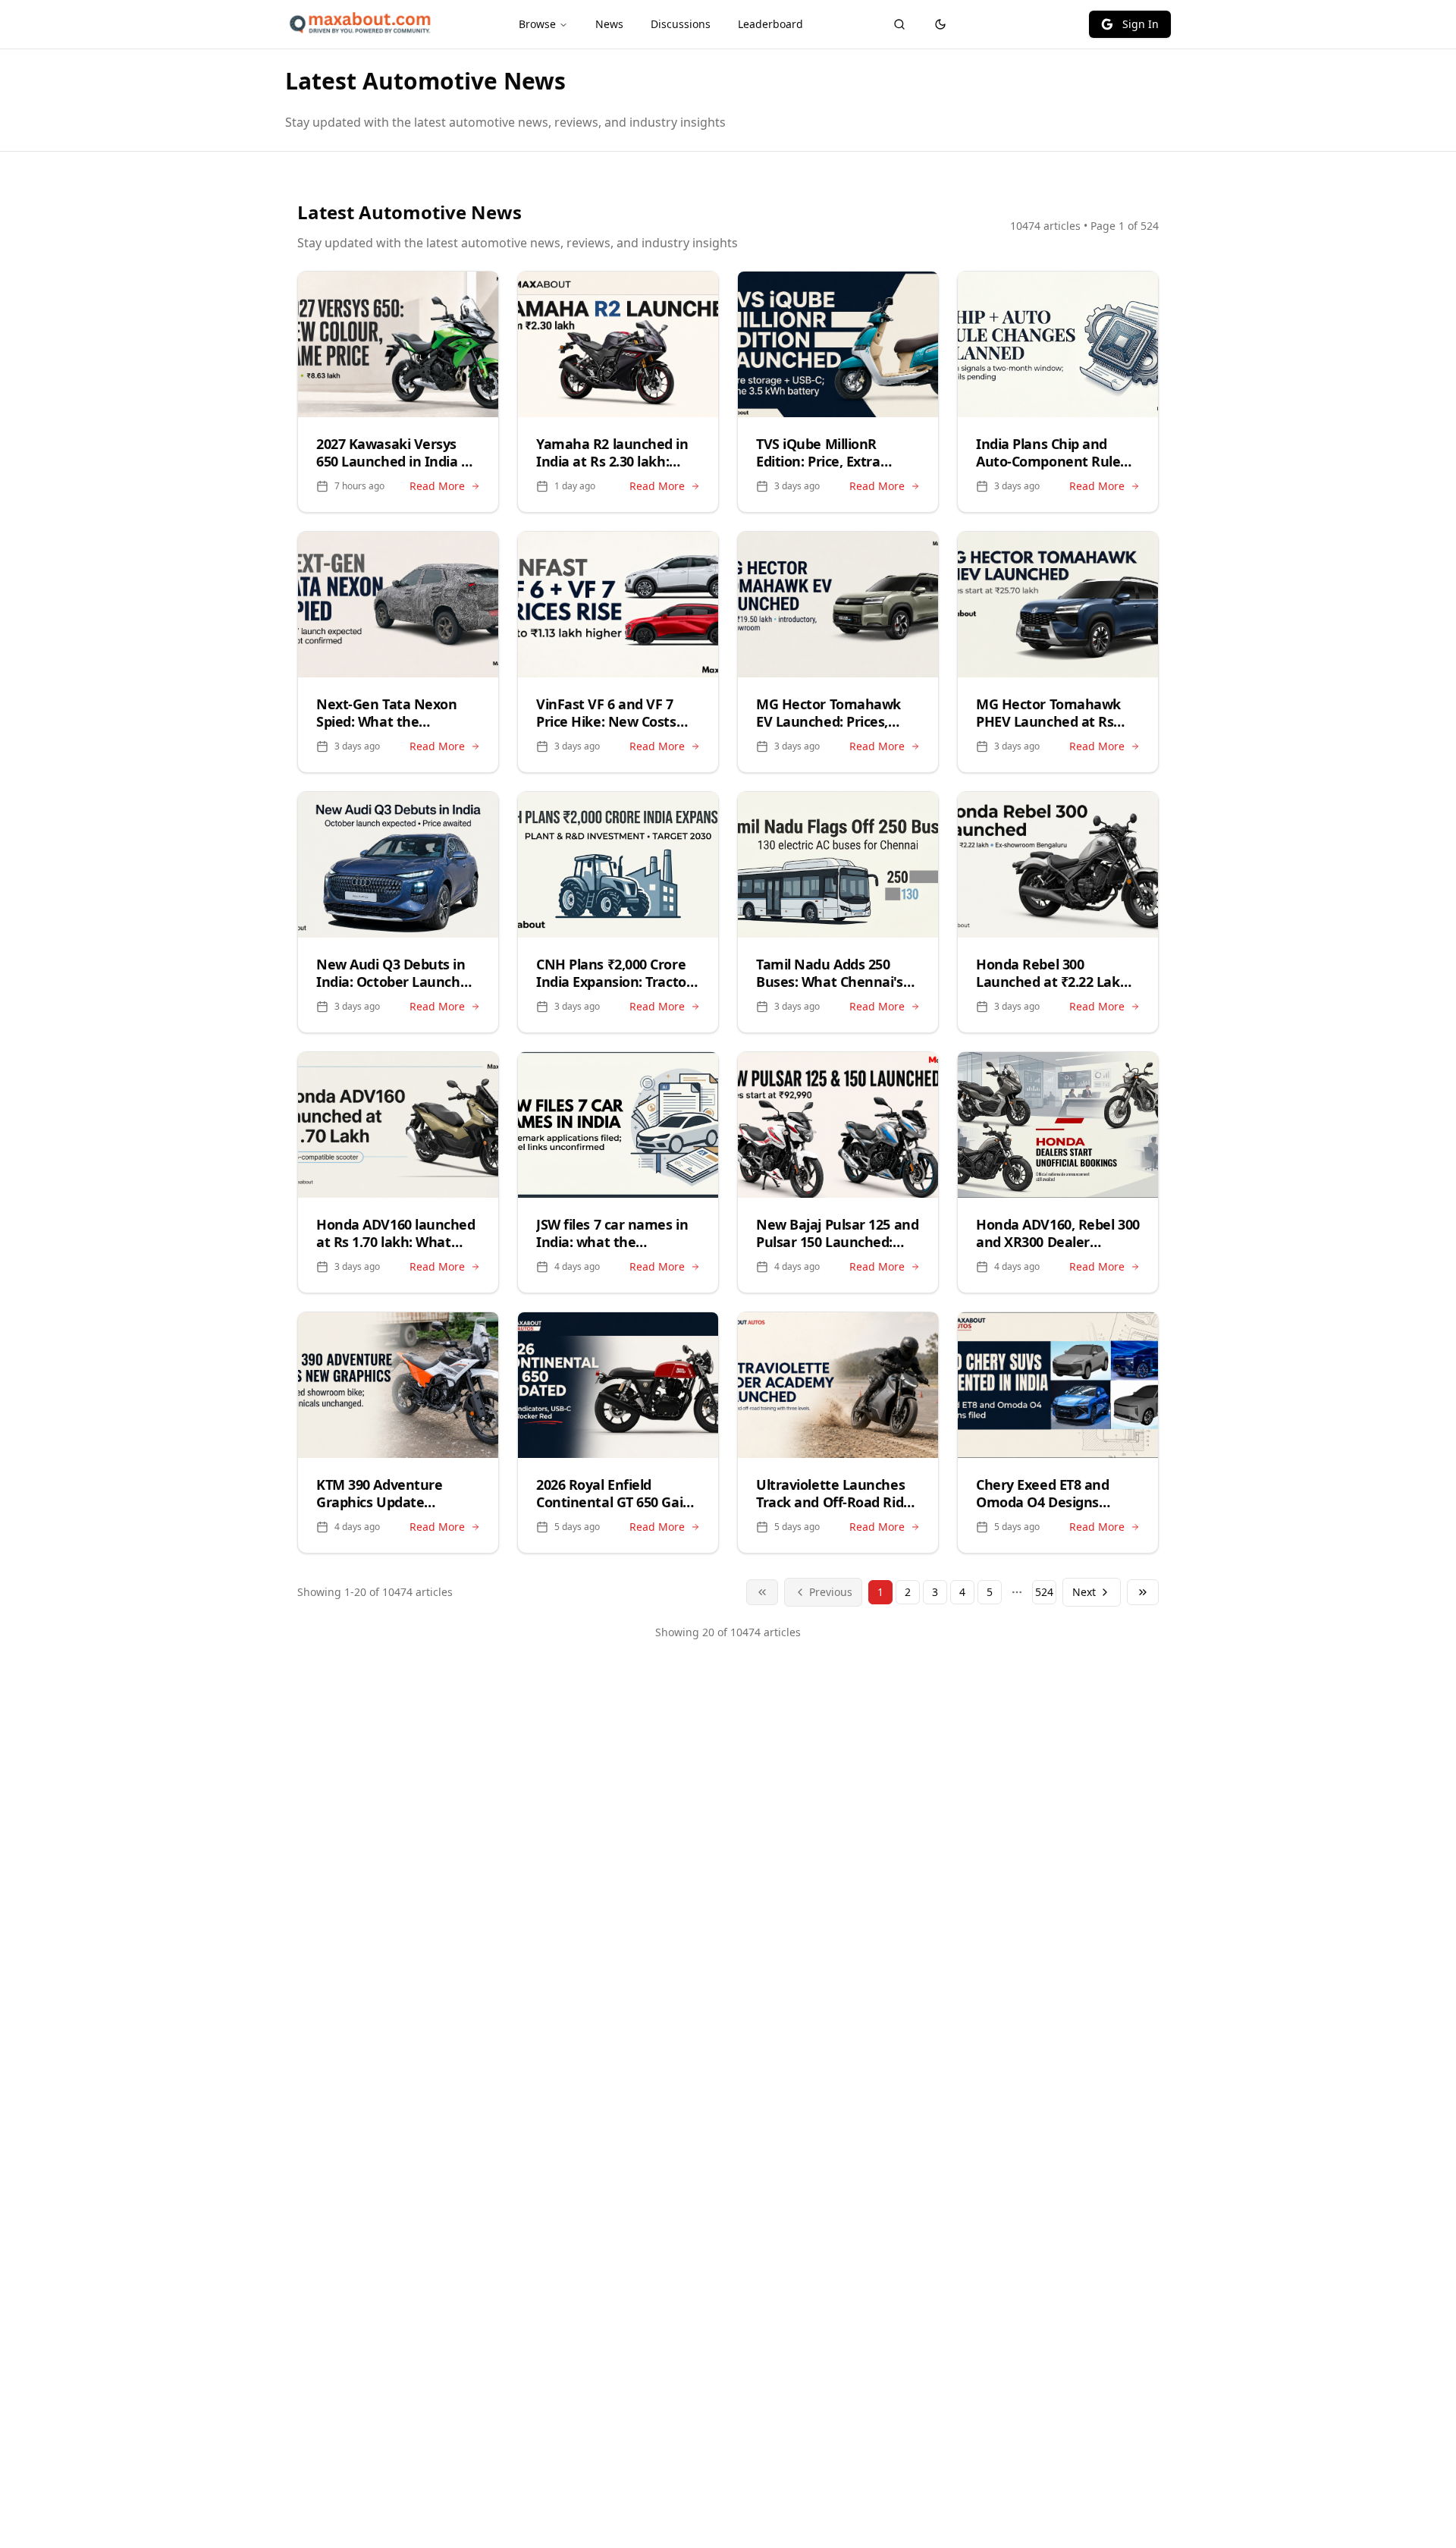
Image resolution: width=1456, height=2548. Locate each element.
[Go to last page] (1143, 1592)
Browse (537, 24)
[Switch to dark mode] (940, 24)
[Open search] (899, 24)
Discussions (681, 24)
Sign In (1141, 24)
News (609, 24)
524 (1044, 1592)
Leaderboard (770, 24)
